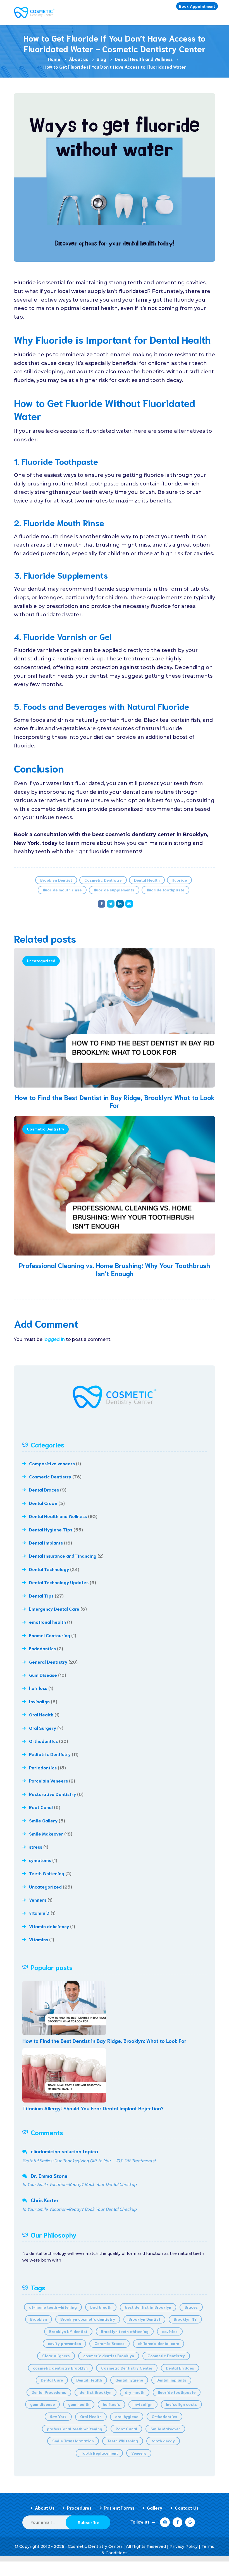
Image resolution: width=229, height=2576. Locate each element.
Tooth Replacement (99, 2453)
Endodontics (42, 1648)
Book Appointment (197, 6)
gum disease (42, 2404)
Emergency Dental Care (54, 1609)
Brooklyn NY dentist (68, 2331)
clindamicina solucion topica (64, 2151)
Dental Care (52, 2380)
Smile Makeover (46, 1833)
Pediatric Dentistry (50, 1754)
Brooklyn (39, 2319)
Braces (191, 2307)
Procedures (79, 2508)
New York (58, 2416)
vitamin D (39, 1913)
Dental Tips (41, 1595)
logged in (54, 1339)
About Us (45, 2508)
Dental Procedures (49, 2392)
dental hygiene (129, 2380)
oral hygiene (127, 2416)
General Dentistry (48, 1662)
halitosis (111, 2404)
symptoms (40, 1860)
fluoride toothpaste (165, 890)
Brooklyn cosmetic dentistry (88, 2319)
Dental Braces (44, 1489)
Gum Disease (43, 1675)
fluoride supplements (114, 890)
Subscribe (89, 2522)
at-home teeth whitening (53, 2307)
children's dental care (158, 2343)
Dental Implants (46, 1542)
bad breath (101, 2307)
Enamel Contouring (50, 1635)
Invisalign (39, 1701)
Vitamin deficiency (49, 1926)
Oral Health (41, 1714)
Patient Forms (119, 2508)
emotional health (47, 1622)
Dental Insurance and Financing (63, 1556)
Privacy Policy (184, 2546)
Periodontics (43, 1767)
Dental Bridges (180, 2368)
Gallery (155, 2508)
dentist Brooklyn (96, 2392)
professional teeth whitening (75, 2429)
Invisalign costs (181, 2404)
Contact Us (187, 2508)
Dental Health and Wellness (58, 1516)
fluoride (179, 880)
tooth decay (163, 2441)
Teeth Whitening (47, 1873)
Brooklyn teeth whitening (125, 2331)
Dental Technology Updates (59, 1582)
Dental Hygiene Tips (51, 1529)
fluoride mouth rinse (62, 890)
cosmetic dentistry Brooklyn (60, 2368)
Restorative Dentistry (53, 1794)
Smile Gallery (43, 1820)
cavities (170, 2331)
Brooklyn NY (185, 2319)
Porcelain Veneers (48, 1780)
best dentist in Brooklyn (148, 2307)
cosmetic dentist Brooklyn (109, 2356)
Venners (38, 1900)
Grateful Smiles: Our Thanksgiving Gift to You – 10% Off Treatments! (89, 2160)
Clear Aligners (56, 2356)
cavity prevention (64, 2343)
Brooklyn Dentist (56, 880)
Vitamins (39, 1939)
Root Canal (41, 1807)
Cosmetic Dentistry (103, 880)
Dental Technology (49, 1569)
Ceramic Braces (109, 2343)
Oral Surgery (43, 1728)
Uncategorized (41, 961)
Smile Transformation (73, 2441)
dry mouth (135, 2392)
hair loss (38, 1688)
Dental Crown (43, 1503)
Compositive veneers (52, 1463)
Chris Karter (45, 2200)
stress (36, 1847)
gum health (79, 2404)
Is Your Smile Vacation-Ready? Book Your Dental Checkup (79, 2184)
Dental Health (147, 880)
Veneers (139, 2453)
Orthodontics (43, 1741)
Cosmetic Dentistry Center (127, 2368)
